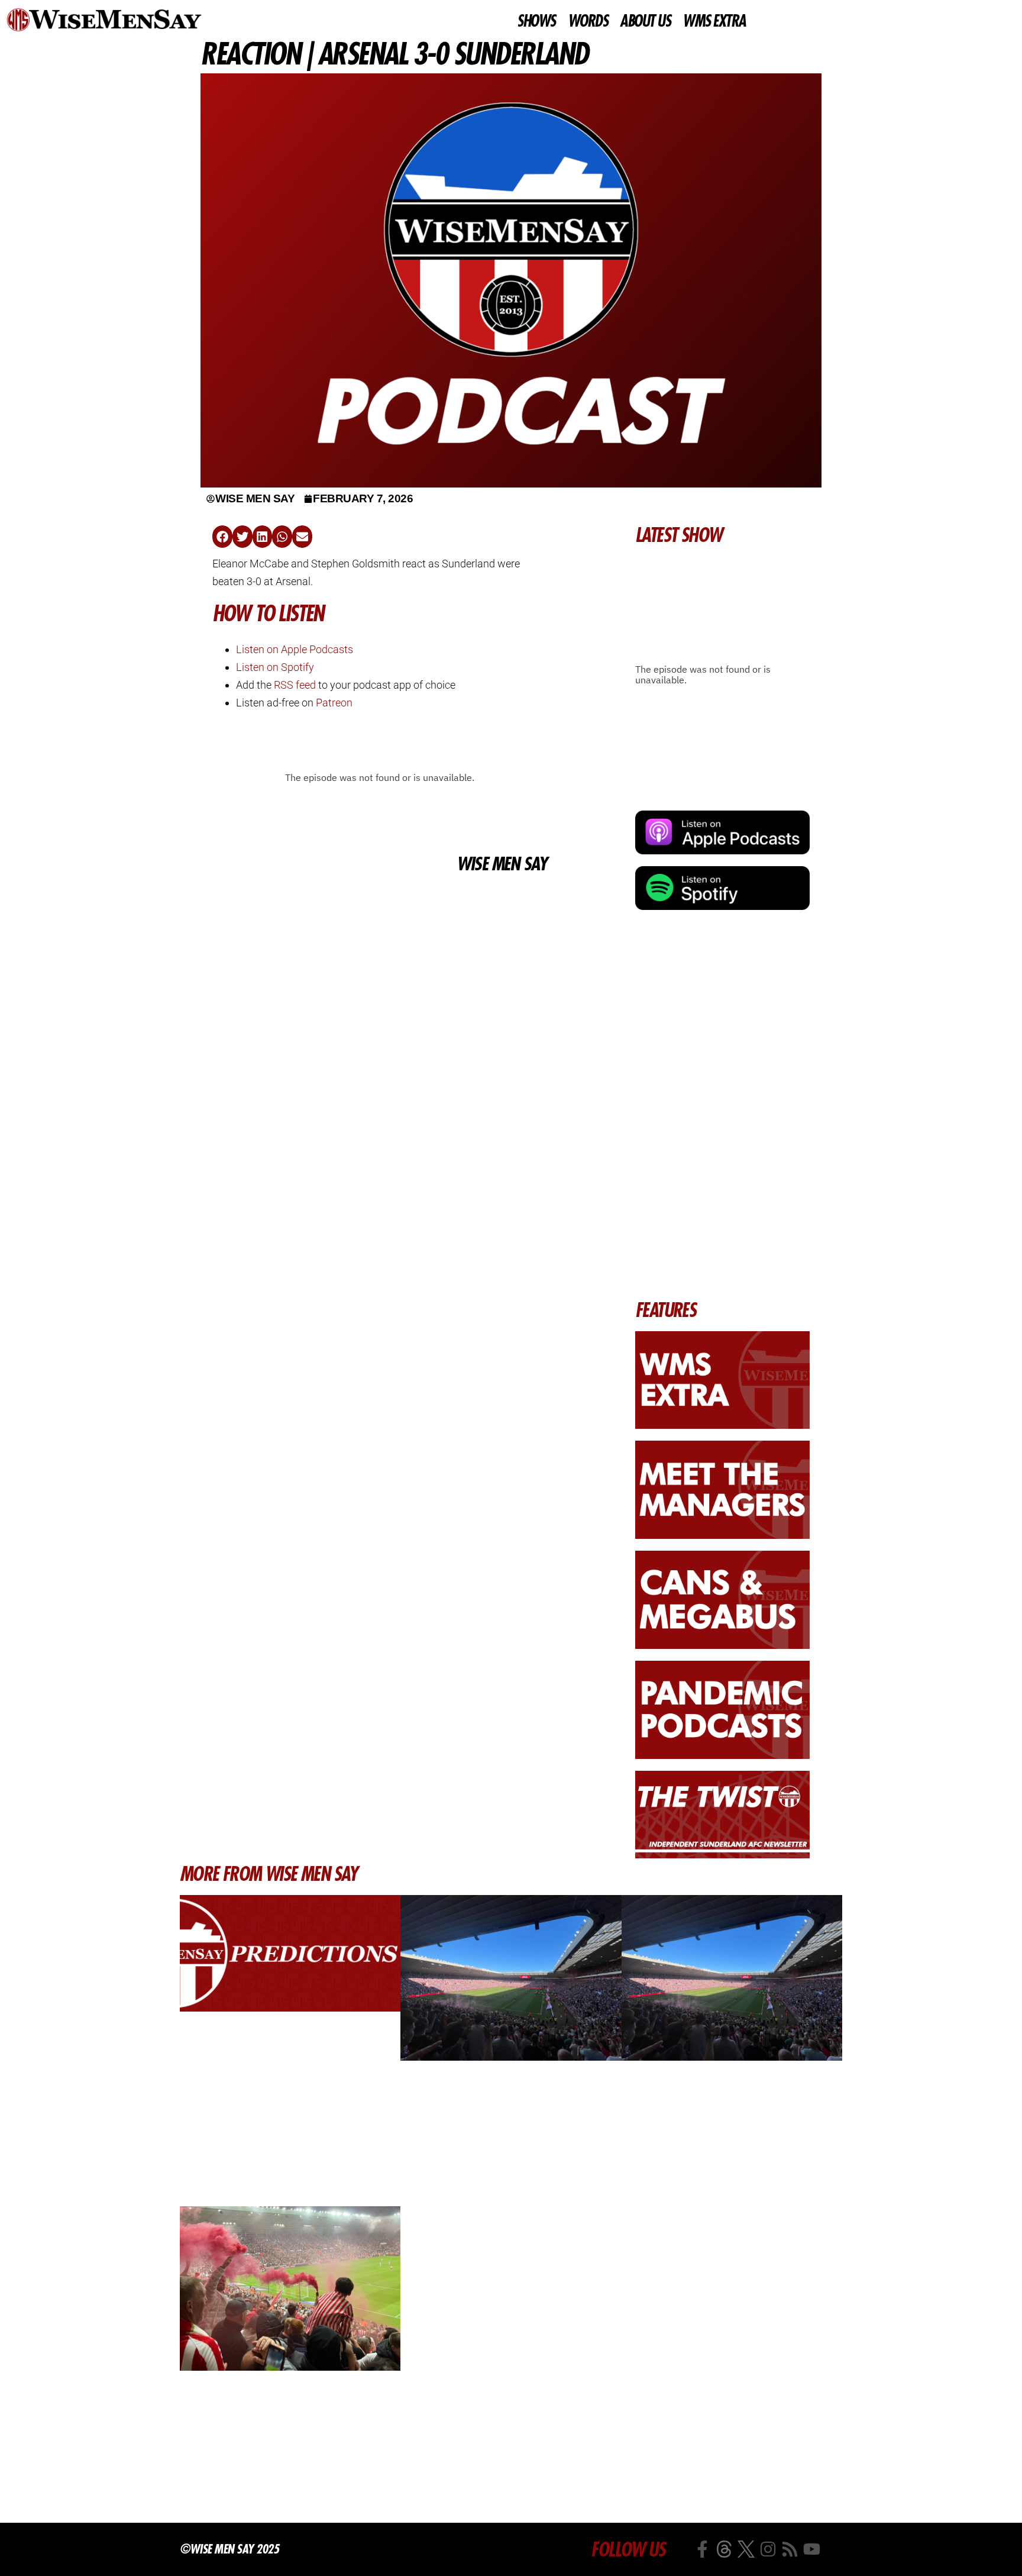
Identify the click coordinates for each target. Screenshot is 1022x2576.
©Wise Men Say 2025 (229, 2549)
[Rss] (790, 2549)
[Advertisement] (379, 965)
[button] (222, 537)
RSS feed (295, 685)
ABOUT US (645, 21)
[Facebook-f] (702, 2549)
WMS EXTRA (714, 21)
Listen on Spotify (275, 667)
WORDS (588, 21)
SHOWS (536, 21)
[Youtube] (812, 2549)
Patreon (334, 703)
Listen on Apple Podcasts (295, 649)
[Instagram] (768, 2549)
